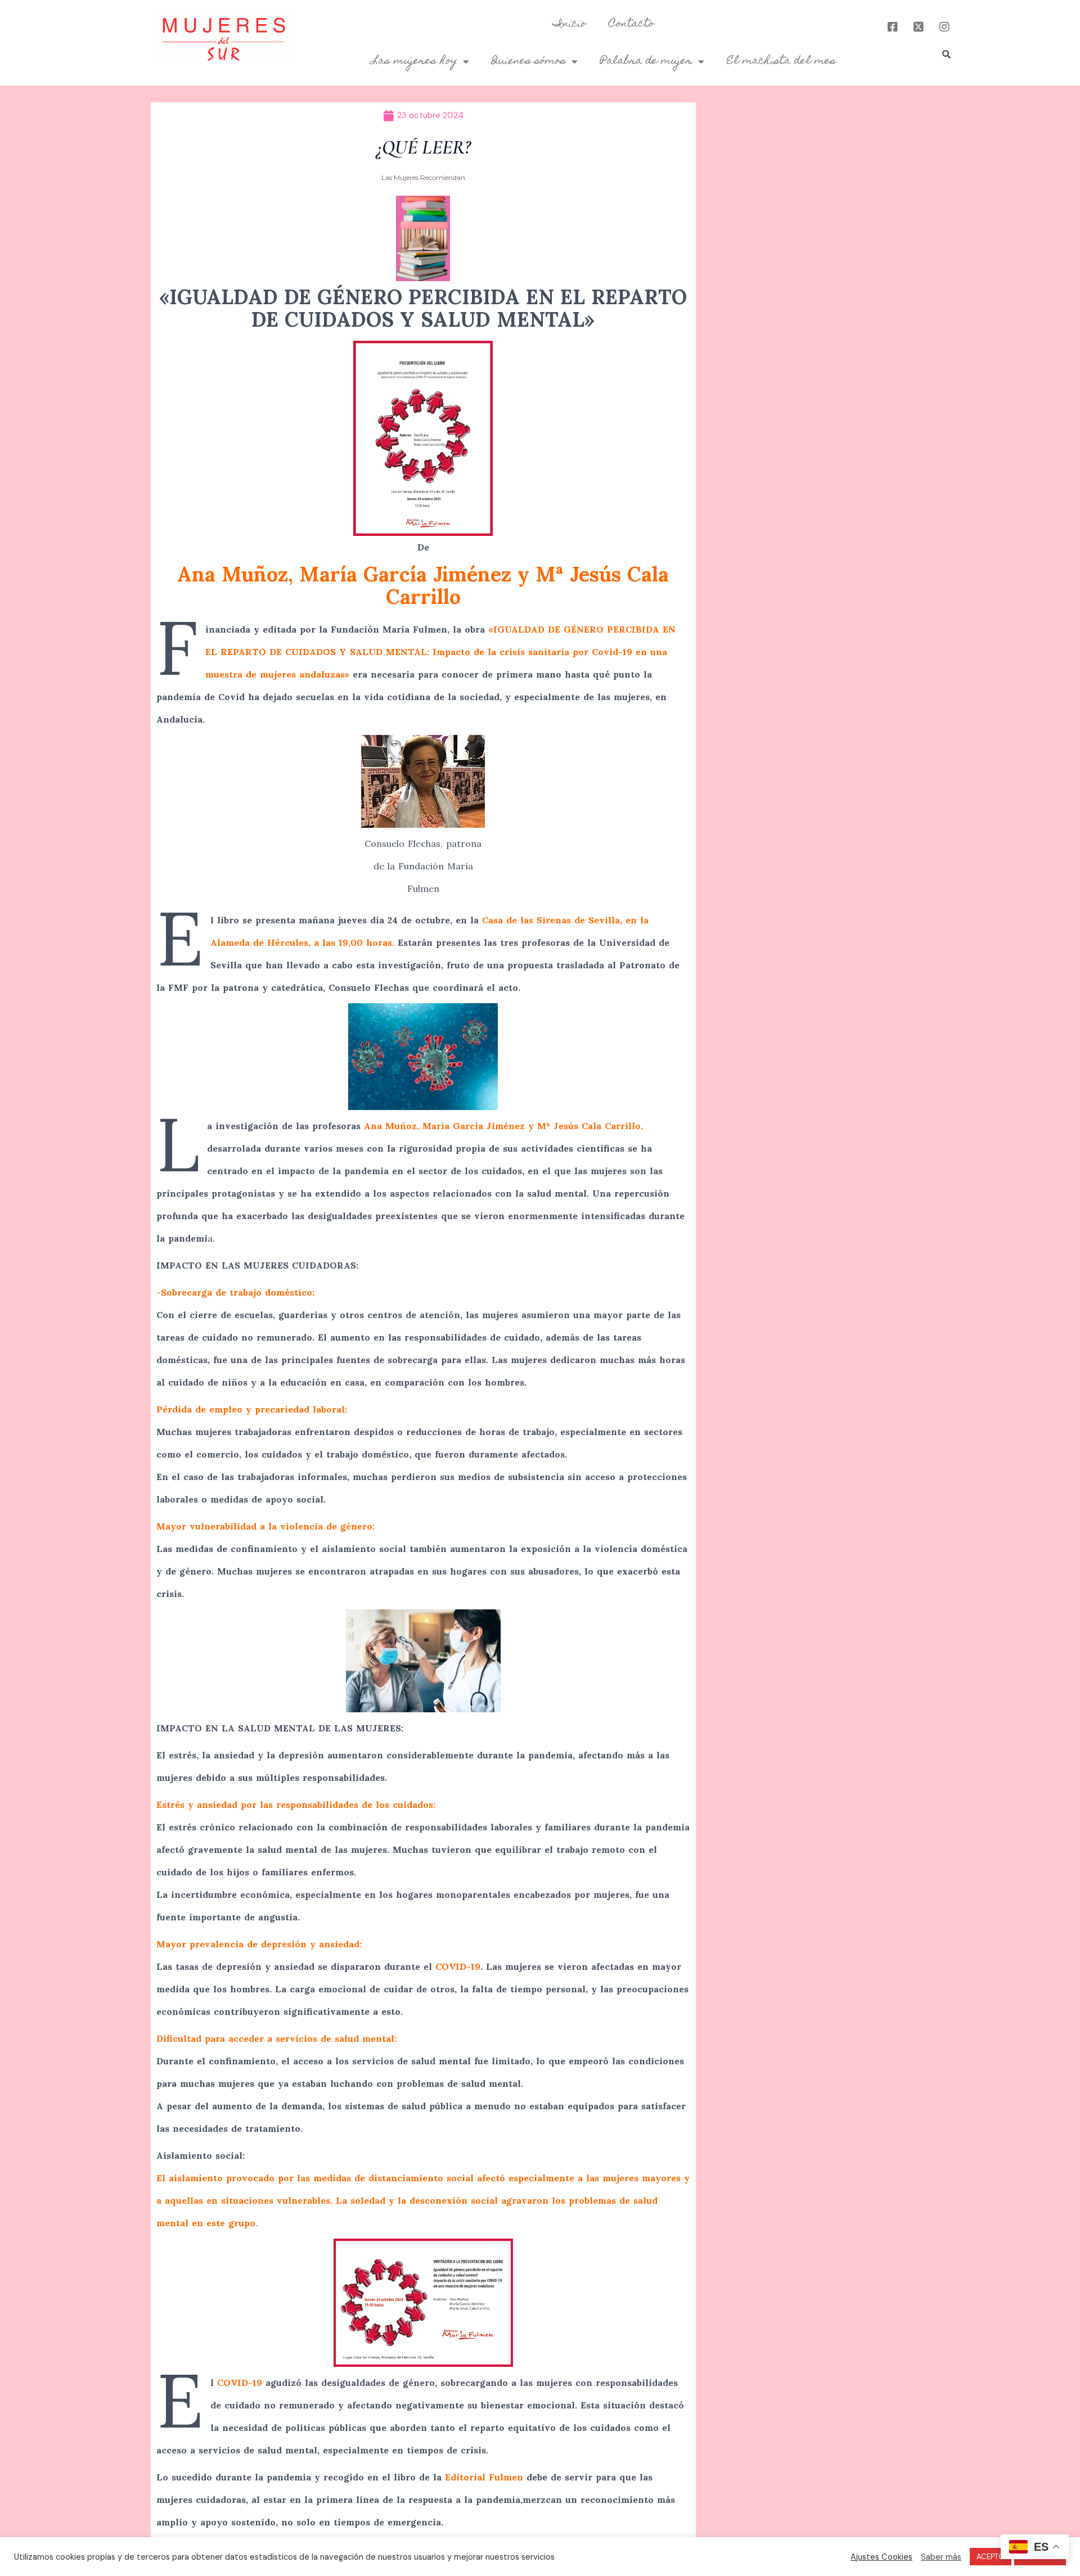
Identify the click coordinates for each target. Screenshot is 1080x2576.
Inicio (570, 24)
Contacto (631, 24)
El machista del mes (781, 61)
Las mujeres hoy (414, 61)
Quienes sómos (529, 61)
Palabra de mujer (646, 61)
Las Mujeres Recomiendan (423, 177)
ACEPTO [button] (991, 2557)
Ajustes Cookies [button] (881, 2557)
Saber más (941, 2557)
